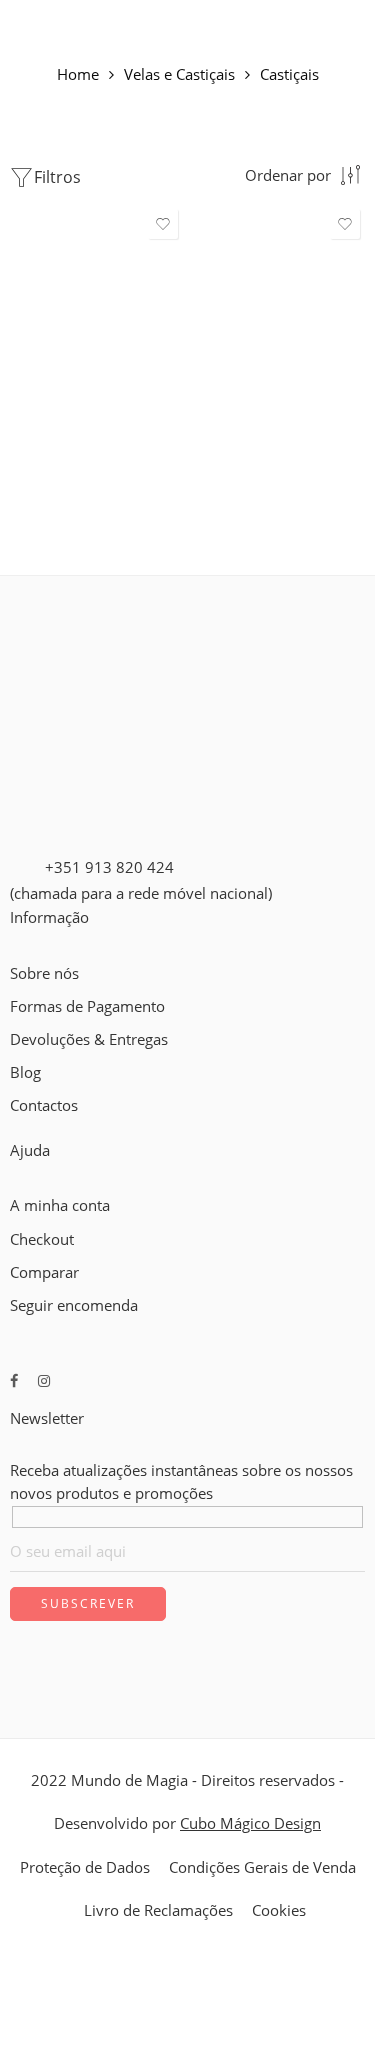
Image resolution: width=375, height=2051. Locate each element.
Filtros (57, 177)
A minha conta (60, 1205)
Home (78, 75)
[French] (37, 1128)
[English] (19, 1128)
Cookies (279, 1910)
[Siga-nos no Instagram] (44, 1380)
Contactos (44, 1105)
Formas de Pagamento (87, 1006)
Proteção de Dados (85, 1867)
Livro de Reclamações (158, 1910)
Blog (25, 1072)
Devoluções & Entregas (89, 1039)
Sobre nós (44, 973)
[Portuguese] (55, 1128)
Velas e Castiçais (179, 75)
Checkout (42, 1239)
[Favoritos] (163, 224)
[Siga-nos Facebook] (14, 1380)
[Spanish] (73, 1128)
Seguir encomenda (74, 1305)
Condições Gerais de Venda (262, 1867)
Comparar (44, 1272)
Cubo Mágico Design (250, 1823)
